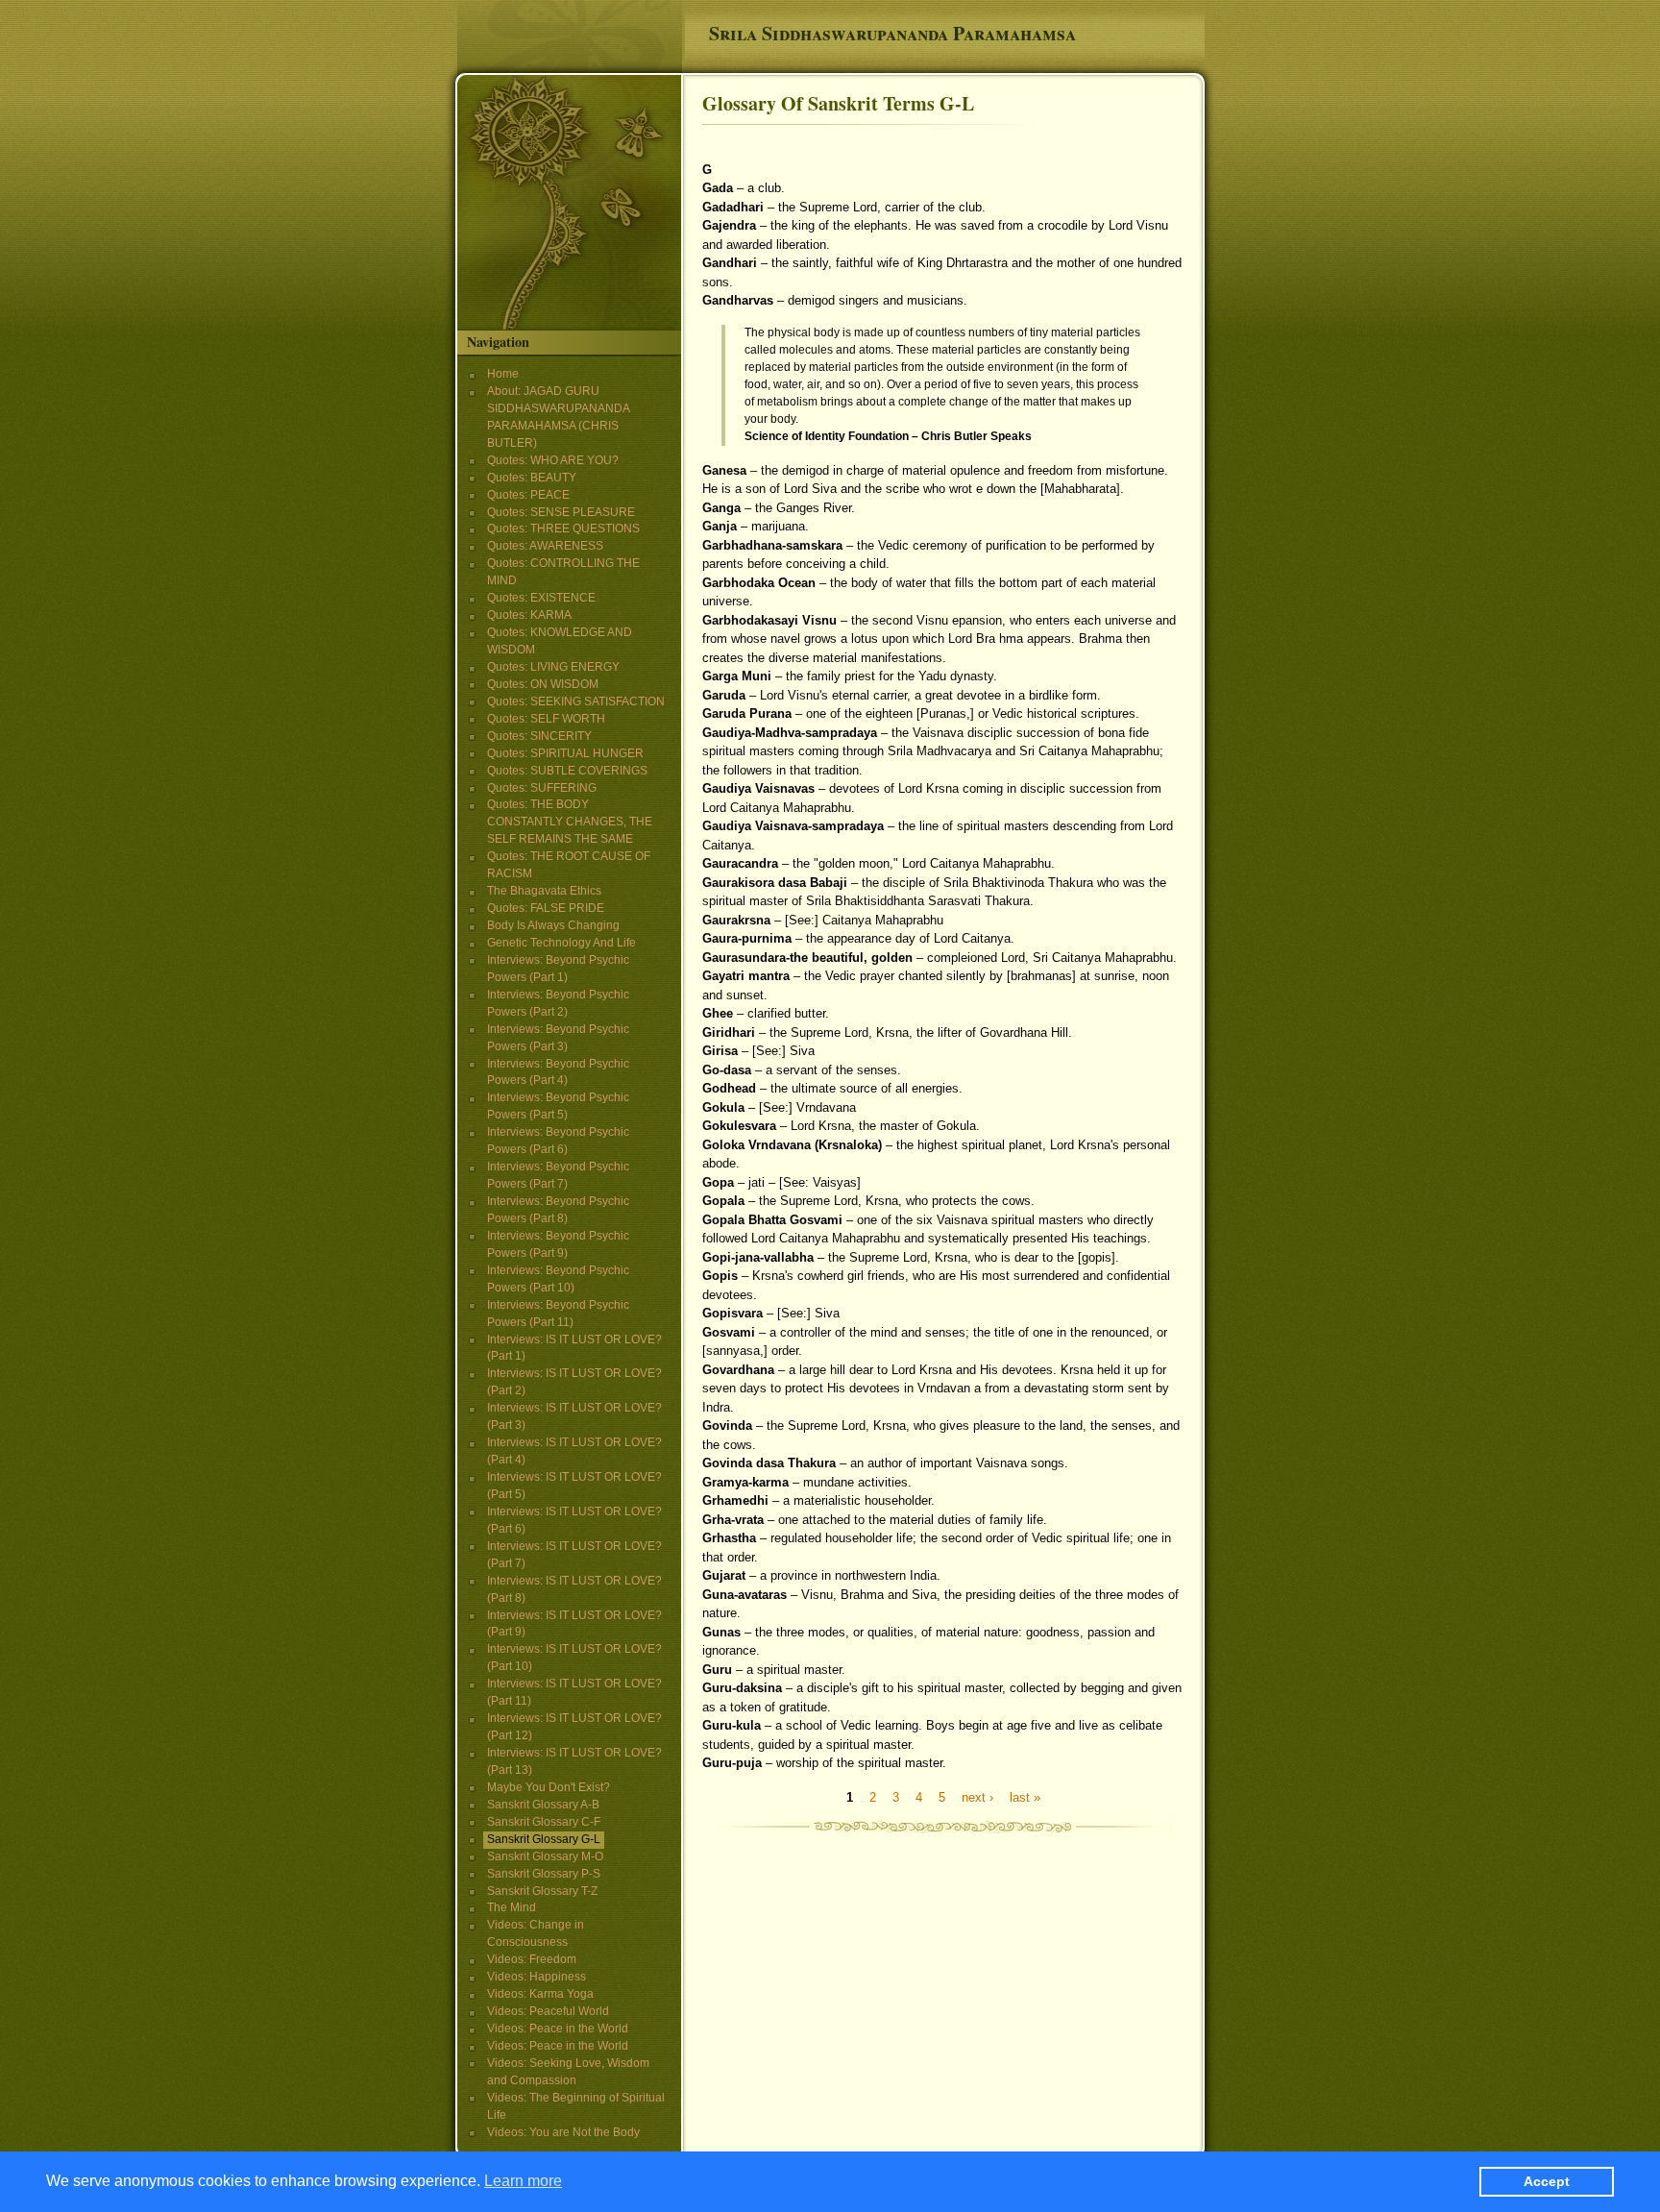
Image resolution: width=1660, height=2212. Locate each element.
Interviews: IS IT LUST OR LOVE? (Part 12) (574, 1727)
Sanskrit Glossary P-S (544, 1874)
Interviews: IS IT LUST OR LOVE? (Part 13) (574, 1761)
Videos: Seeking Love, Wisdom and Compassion (568, 2072)
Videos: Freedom (532, 1959)
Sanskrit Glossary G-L (544, 1839)
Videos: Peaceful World (548, 2011)
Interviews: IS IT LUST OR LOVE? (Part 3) (574, 1416)
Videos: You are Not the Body (563, 2132)
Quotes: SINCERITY (539, 736)
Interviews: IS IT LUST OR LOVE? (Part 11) (574, 1692)
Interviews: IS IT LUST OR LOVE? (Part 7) (574, 1555)
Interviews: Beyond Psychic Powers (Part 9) (558, 1244)
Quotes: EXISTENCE (541, 598)
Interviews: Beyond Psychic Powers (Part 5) (558, 1106)
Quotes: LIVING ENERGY (553, 667)
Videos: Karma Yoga (540, 1994)
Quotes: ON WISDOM (543, 684)
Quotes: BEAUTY (532, 478)
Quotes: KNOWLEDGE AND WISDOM (560, 641)
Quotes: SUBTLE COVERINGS (567, 771)
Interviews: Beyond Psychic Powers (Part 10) (558, 1279)
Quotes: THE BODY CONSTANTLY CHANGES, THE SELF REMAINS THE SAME (570, 822)
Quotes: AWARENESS (545, 546)
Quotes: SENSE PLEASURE (561, 512)
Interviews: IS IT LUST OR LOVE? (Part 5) (574, 1486)
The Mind (512, 1907)
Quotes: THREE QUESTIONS (563, 528)
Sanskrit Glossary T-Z (542, 1891)
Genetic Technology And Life (561, 943)
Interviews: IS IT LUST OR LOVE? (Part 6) (574, 1520)
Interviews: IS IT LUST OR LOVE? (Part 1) (574, 1348)
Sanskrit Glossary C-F (544, 1822)
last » (1025, 1796)
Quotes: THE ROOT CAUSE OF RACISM (569, 865)
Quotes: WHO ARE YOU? (553, 460)
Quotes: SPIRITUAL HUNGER (565, 753)
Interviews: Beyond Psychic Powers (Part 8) (558, 1210)
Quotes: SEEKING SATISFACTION (576, 701)
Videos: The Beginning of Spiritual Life (576, 2106)
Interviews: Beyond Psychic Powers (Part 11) (558, 1314)
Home (503, 374)
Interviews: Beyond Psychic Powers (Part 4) (558, 1072)
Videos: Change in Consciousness (536, 1933)
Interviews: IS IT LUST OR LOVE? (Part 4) (574, 1451)
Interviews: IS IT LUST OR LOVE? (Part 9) (574, 1624)
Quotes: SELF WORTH (546, 719)
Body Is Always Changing (553, 925)
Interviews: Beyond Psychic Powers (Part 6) (558, 1141)
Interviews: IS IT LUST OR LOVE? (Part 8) (574, 1589)
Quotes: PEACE (528, 495)
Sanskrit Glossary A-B (543, 1805)
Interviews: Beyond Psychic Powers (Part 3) (558, 1038)
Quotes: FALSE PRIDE (546, 908)
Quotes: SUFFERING (542, 788)
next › (977, 1796)
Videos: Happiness (537, 1977)
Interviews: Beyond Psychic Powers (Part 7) (558, 1175)
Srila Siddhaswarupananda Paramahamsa (892, 33)
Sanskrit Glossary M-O (545, 1856)
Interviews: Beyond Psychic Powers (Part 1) (558, 969)
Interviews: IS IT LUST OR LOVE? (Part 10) (574, 1658)
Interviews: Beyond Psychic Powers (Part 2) (558, 1003)
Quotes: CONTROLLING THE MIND (563, 572)
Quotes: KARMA (529, 615)
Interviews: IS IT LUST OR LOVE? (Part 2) (574, 1382)
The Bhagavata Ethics (544, 891)
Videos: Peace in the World (558, 2028)
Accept (1547, 2181)
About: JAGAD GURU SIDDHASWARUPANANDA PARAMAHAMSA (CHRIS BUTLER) (558, 417)
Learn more (523, 2181)
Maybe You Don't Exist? (549, 1787)
